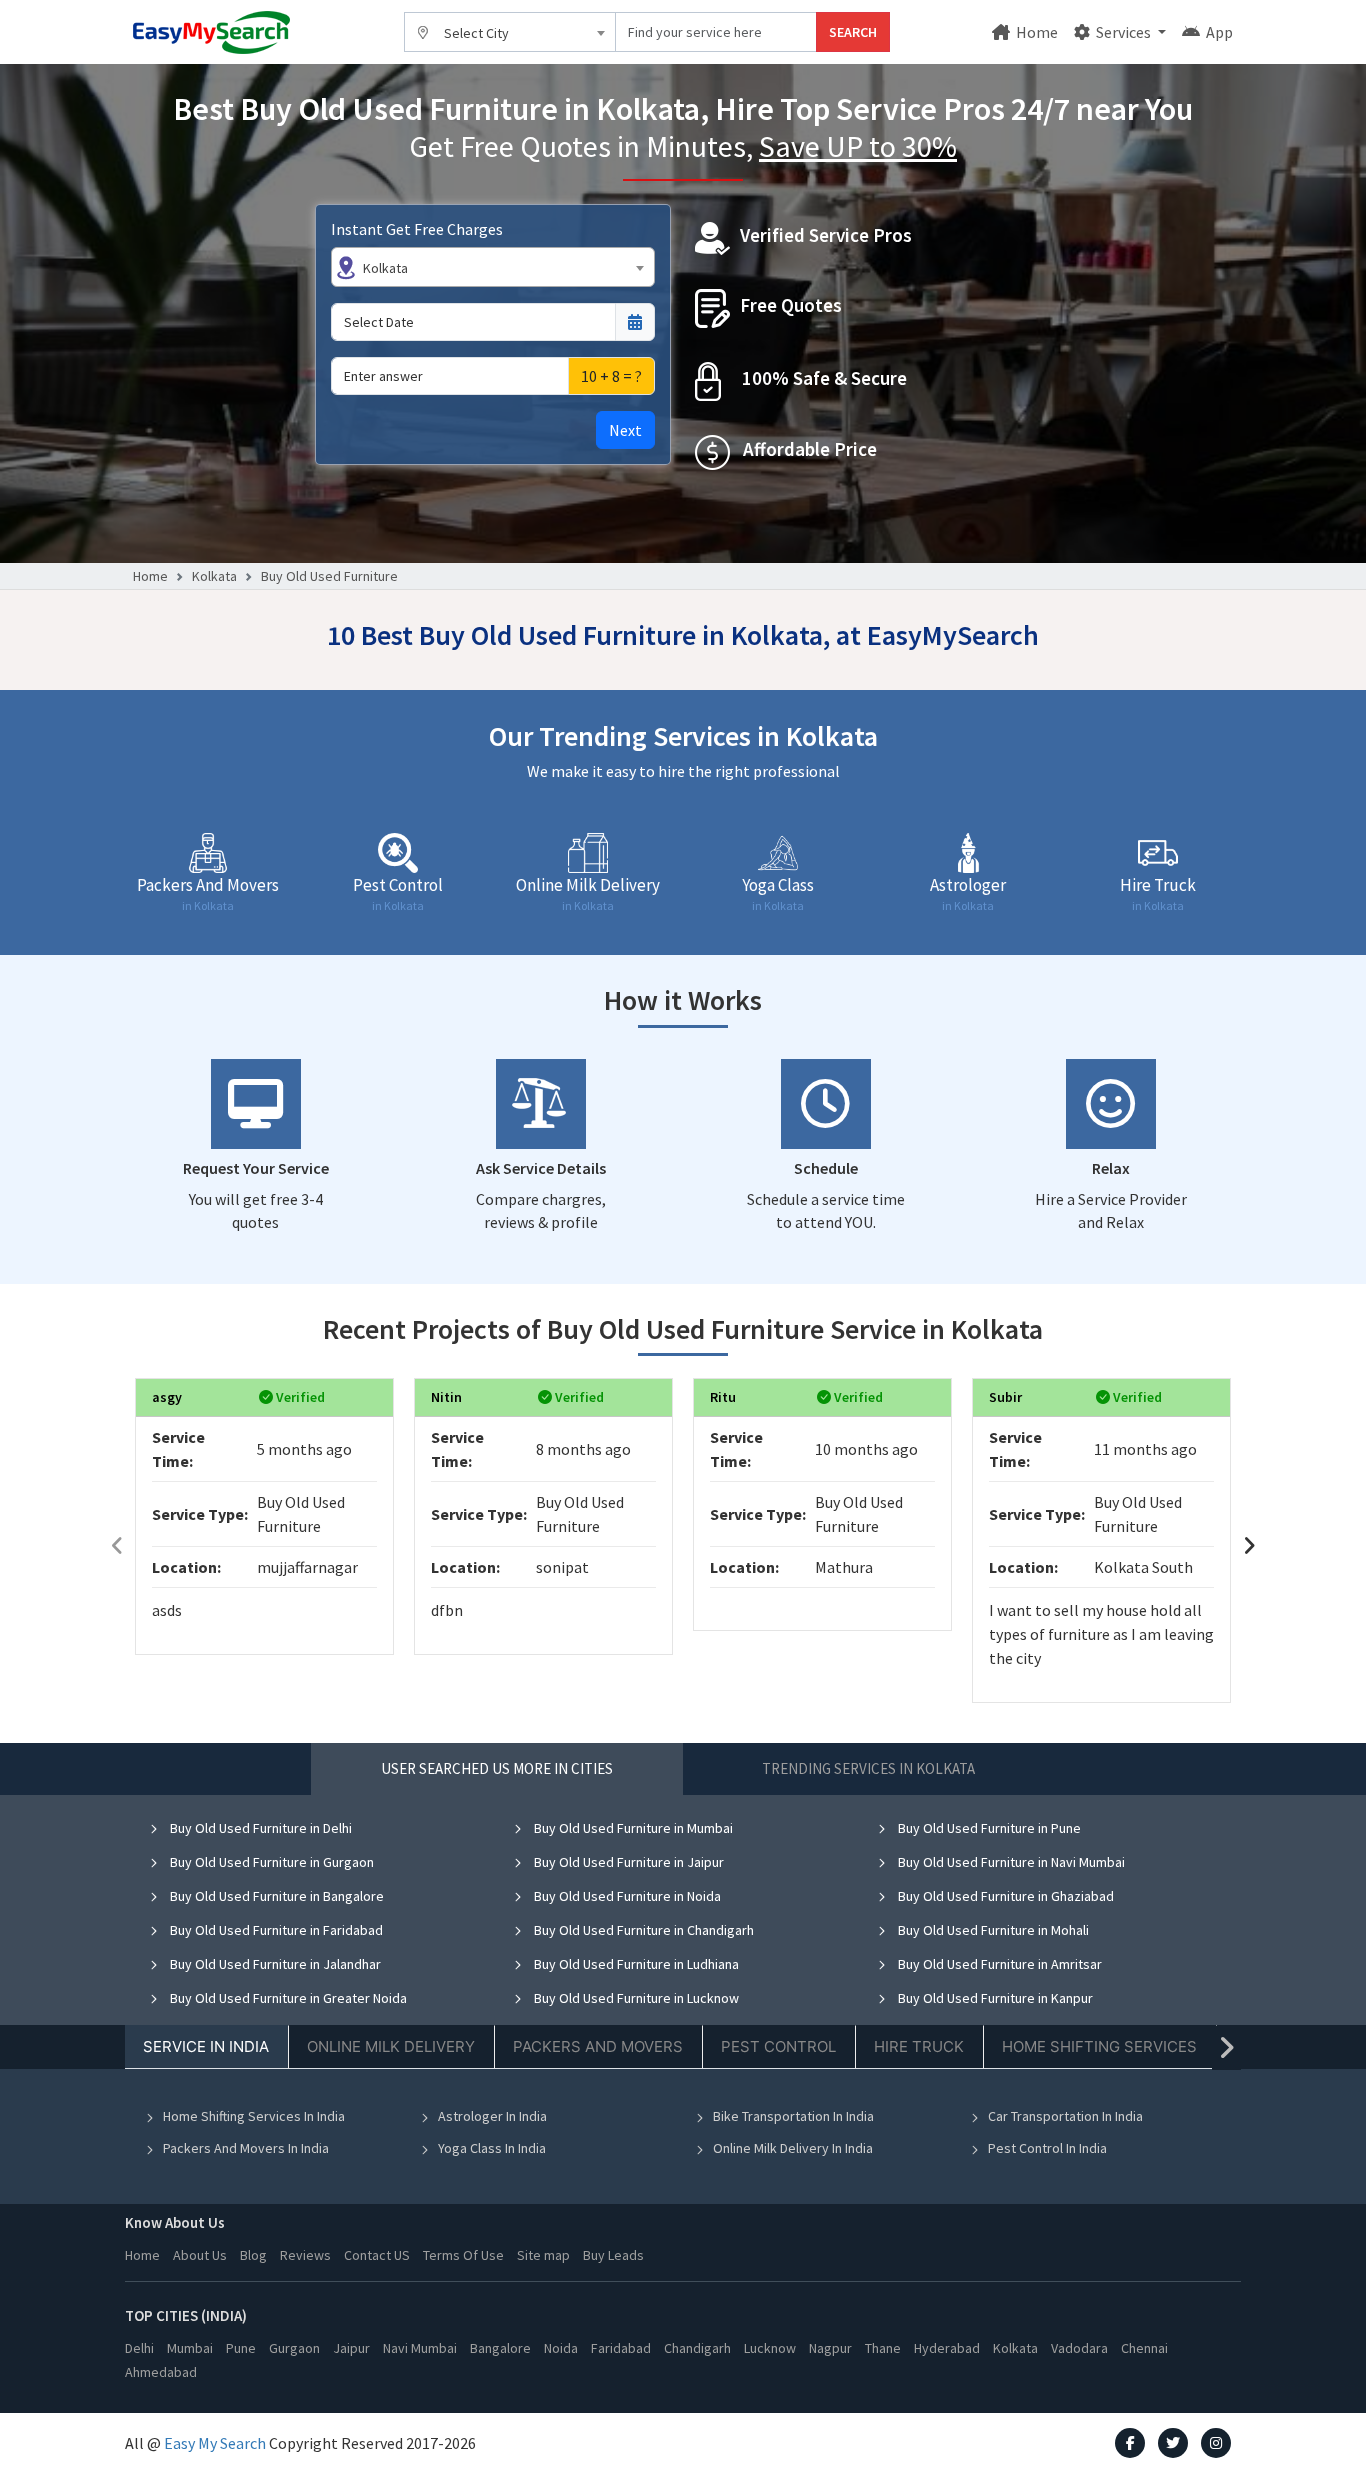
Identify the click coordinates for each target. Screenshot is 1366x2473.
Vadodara (1079, 2348)
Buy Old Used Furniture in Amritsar (998, 1964)
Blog (253, 2255)
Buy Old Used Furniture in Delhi (259, 1828)
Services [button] (1123, 32)
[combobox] (510, 32)
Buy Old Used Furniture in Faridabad (275, 1930)
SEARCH (853, 32)
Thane (883, 2348)
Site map (543, 2255)
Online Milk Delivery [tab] (391, 2046)
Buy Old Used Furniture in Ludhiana (635, 1964)
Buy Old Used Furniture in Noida (626, 1896)
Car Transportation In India (1065, 2116)
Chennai (1144, 2348)
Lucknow (770, 2348)
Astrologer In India (492, 2116)
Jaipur (351, 2348)
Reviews (305, 2255)
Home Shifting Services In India (254, 2116)
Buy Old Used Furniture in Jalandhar (274, 1964)
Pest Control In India (1047, 2148)
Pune (241, 2348)
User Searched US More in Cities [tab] (497, 1768)
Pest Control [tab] (778, 2046)
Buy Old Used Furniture (329, 576)
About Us (200, 2255)
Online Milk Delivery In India (793, 2148)
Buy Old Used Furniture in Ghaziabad (1004, 1896)
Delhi (139, 2348)
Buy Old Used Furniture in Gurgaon (270, 1862)
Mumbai (190, 2348)
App (1218, 32)
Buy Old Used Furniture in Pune (988, 1828)
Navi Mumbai (420, 2348)
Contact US (377, 2255)
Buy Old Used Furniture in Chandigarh (642, 1930)
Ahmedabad (161, 2372)
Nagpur (830, 2348)
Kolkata (214, 576)
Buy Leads (613, 2255)
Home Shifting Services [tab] (1099, 2046)
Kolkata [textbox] (385, 268)
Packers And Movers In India (246, 2148)
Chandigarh (697, 2348)
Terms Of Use (463, 2255)
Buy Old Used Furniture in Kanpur (994, 1998)
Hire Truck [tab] (919, 2046)
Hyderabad (947, 2348)
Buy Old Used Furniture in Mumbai (632, 1828)
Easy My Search (215, 2443)
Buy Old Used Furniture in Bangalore (275, 1896)
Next (625, 430)
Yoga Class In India (492, 2148)
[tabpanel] (683, 2003)
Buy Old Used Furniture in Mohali (992, 1930)
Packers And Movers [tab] (598, 2046)
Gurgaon (294, 2348)
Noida (561, 2348)
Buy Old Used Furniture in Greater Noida (287, 1998)
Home (1035, 32)
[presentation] (117, 1545)
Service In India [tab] (206, 2046)
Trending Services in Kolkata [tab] (868, 1768)
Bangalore (500, 2348)
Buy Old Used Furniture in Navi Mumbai (1010, 1862)
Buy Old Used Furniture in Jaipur (627, 1862)
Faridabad (621, 2348)
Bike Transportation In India (793, 2116)
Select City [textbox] (476, 33)
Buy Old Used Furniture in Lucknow (635, 1998)
